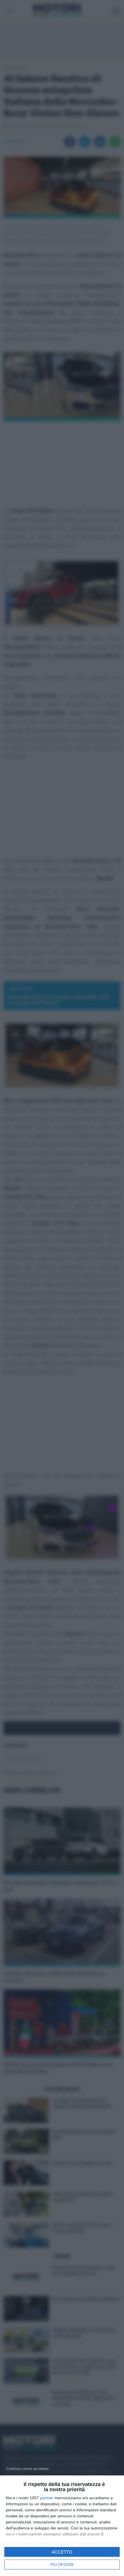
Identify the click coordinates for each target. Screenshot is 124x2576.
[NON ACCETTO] (27, 2468)
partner (47, 2498)
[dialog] (62, 2526)
